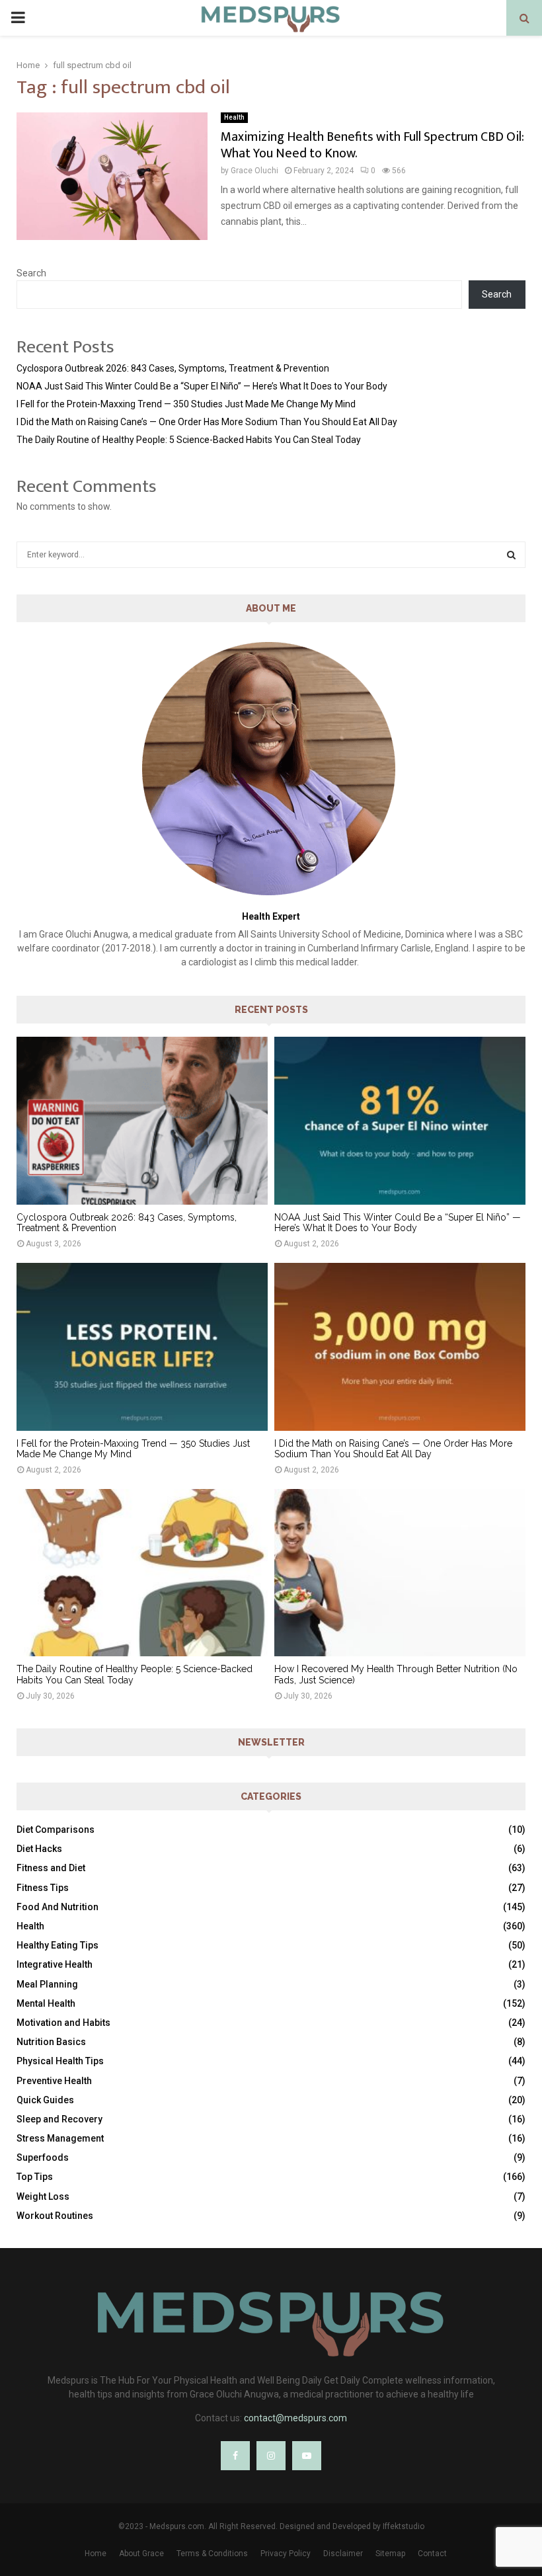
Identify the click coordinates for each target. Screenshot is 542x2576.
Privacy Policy (286, 2554)
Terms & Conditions (212, 2554)
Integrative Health (55, 1964)
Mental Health (46, 2003)
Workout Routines (55, 2216)
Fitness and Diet (51, 1868)
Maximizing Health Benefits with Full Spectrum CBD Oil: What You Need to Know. (372, 145)
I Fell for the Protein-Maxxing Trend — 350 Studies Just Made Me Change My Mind (186, 404)
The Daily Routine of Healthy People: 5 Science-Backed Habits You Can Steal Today (189, 440)
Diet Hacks (39, 1849)
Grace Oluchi (254, 171)
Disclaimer (343, 2554)
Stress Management (60, 2138)
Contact (432, 2554)
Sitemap (390, 2554)
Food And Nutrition (58, 1907)
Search (31, 273)
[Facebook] (235, 2456)
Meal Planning (47, 1984)
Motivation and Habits (63, 2023)
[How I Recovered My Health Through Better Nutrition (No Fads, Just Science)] (400, 1573)
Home (96, 2554)
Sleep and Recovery (59, 2119)
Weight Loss (43, 2196)
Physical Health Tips (60, 2061)
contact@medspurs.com (295, 2418)
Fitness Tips (43, 1888)
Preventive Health (54, 2081)
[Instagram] (271, 2456)
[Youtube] (307, 2456)
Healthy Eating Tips (58, 1945)
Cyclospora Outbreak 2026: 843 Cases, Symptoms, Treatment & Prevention (173, 368)
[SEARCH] (511, 555)
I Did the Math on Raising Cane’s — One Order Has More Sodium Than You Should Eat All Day (207, 422)
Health (234, 117)
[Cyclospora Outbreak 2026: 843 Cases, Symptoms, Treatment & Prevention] (142, 1120)
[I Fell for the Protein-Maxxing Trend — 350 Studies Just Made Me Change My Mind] (142, 1347)
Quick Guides (45, 2100)
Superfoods (43, 2157)
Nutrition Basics (51, 2042)
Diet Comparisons (56, 1830)
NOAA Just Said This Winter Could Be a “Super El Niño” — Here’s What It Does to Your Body (202, 386)
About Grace (141, 2554)
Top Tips (35, 2177)
